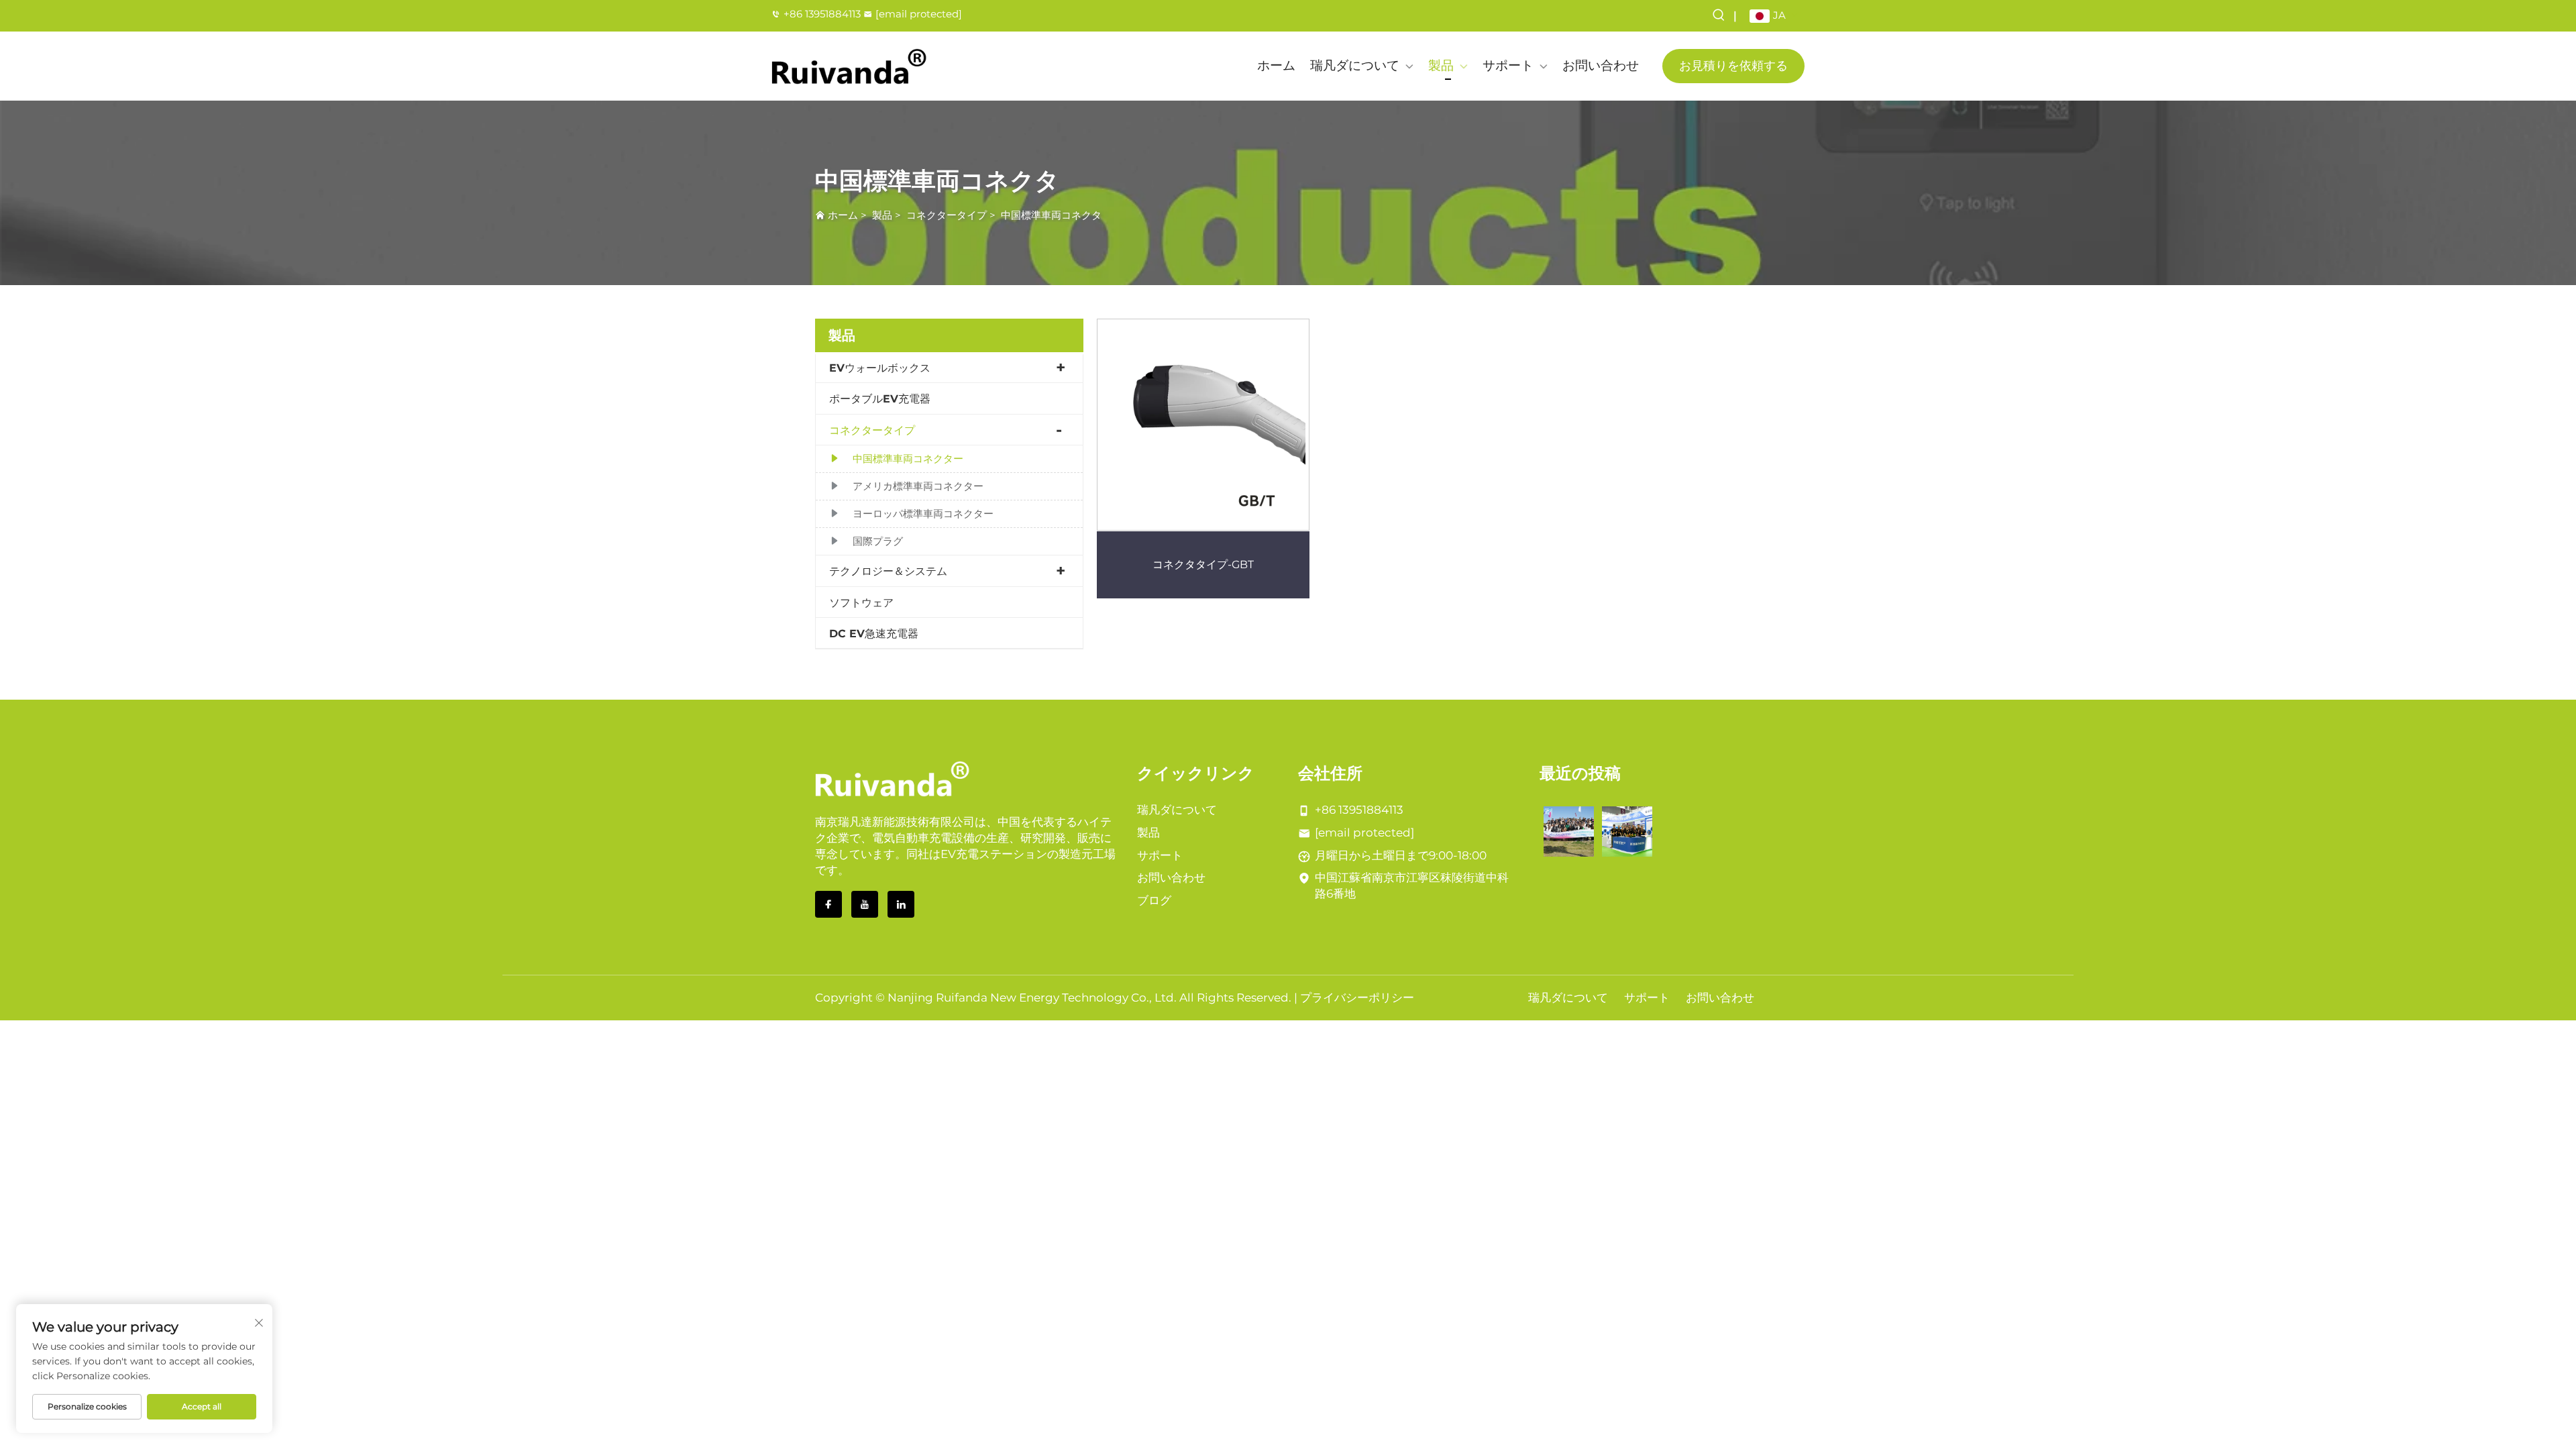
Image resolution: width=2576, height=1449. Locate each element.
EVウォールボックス (880, 368)
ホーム (1276, 65)
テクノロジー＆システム (888, 571)
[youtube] (865, 904)
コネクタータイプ (947, 215)
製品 (1441, 65)
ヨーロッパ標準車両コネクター (923, 514)
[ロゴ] (849, 66)
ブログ (1154, 900)
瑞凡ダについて (1355, 65)
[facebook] (828, 904)
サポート (1508, 65)
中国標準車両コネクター (908, 459)
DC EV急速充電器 (874, 634)
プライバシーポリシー (1357, 998)
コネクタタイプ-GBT (1203, 565)
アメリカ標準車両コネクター (918, 486)
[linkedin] (901, 904)
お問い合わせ (1601, 65)
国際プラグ (878, 541)
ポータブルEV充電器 (880, 399)
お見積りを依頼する (1733, 66)
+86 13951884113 (822, 14)
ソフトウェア (861, 603)
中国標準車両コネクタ (1051, 215)
